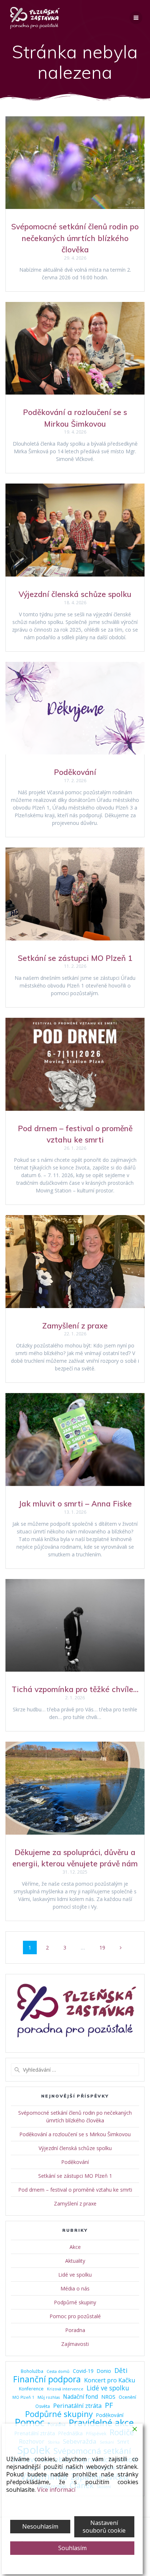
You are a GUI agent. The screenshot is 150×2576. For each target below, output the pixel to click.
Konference (31, 2389)
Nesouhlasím (40, 2526)
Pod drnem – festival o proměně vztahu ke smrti (75, 2190)
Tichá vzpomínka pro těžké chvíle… (75, 1689)
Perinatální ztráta (77, 2406)
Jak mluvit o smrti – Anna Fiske (75, 1504)
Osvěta (43, 2406)
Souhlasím (72, 2548)
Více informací (56, 2490)
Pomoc (29, 2423)
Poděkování (75, 772)
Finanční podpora (47, 2379)
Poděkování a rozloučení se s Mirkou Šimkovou (75, 2134)
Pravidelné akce (101, 2423)
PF (109, 2405)
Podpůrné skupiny (75, 2302)
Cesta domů (58, 2371)
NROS (108, 2397)
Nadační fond (80, 2397)
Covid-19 (83, 2371)
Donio (104, 2371)
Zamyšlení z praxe (75, 1326)
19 (105, 1947)
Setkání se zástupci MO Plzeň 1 (75, 958)
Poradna (75, 2330)
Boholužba (32, 2371)
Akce (75, 2247)
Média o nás (75, 2288)
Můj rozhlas (49, 2397)
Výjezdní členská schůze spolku (75, 594)
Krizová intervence (65, 2389)
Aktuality (75, 2261)
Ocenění (127, 2397)
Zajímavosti (75, 2344)
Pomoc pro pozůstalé (75, 2316)
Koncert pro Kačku (110, 2380)
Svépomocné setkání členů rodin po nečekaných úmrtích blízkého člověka (75, 238)
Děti (121, 2371)
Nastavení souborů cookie (104, 2527)
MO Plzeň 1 (23, 2397)
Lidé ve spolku (75, 2275)
